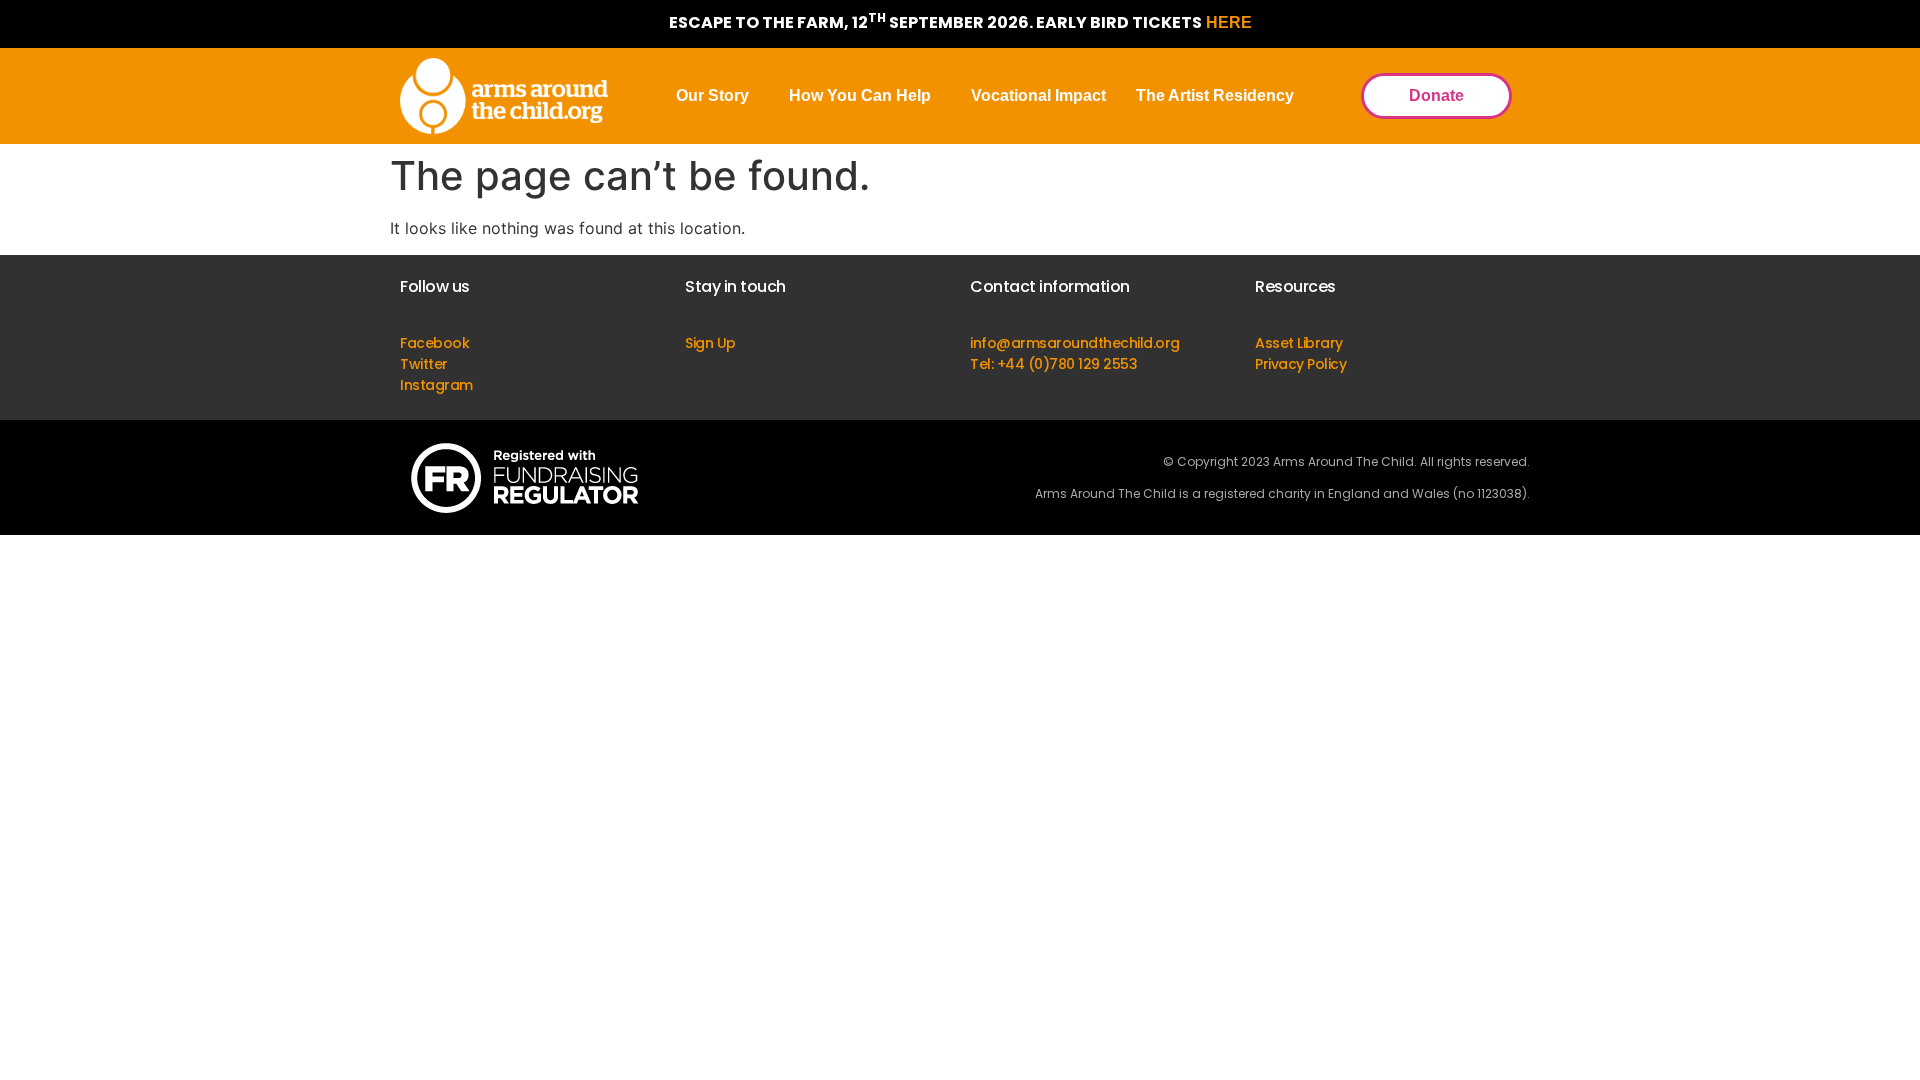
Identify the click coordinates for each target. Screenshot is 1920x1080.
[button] (717, 96)
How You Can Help (860, 95)
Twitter (424, 364)
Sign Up (710, 343)
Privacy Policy (1300, 364)
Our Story (712, 95)
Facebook (434, 343)
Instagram (436, 385)
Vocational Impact (1038, 95)
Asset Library (1299, 343)
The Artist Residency (1215, 95)
